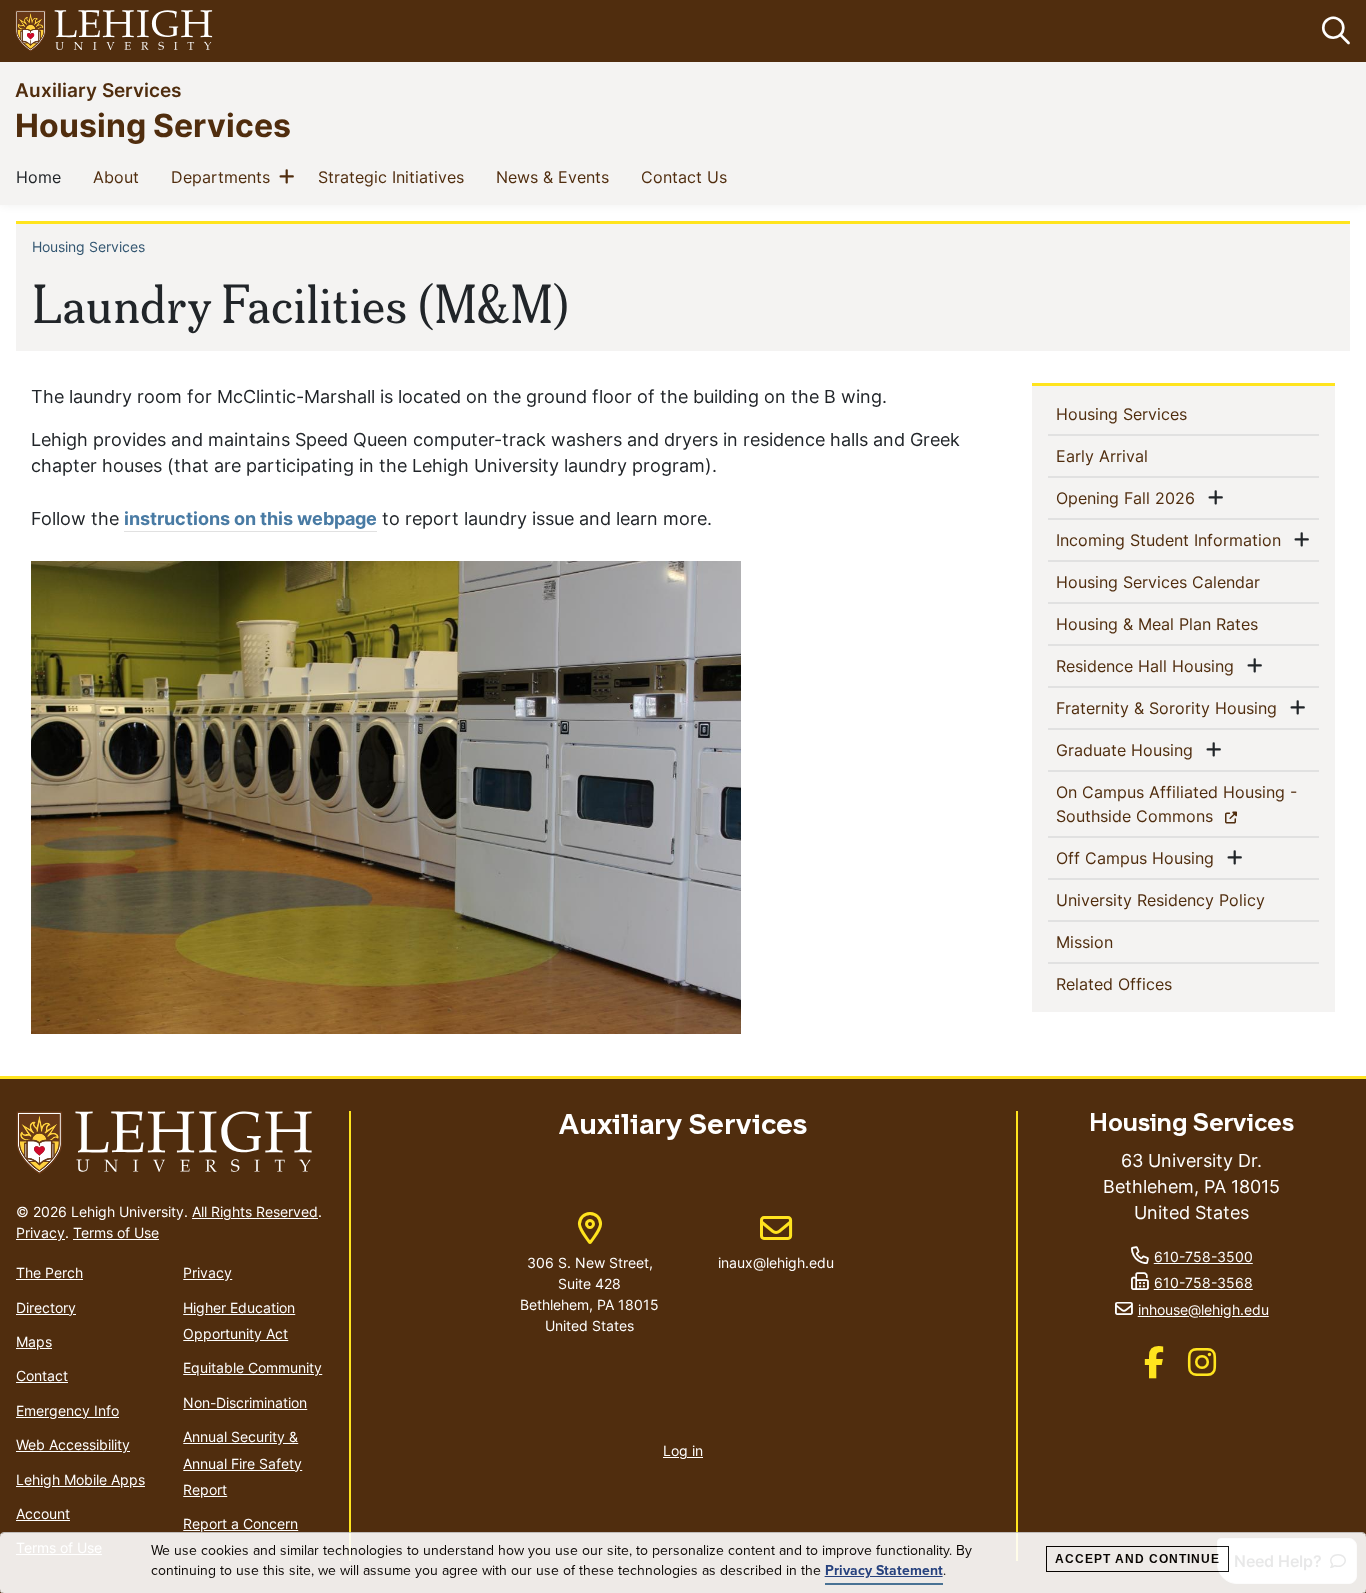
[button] (1332, 31)
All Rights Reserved (255, 1211)
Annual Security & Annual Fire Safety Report (242, 1463)
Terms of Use (116, 1232)
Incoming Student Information (1172, 539)
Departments (224, 176)
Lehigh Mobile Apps (80, 1479)
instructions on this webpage (250, 518)
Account (43, 1513)
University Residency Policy (1188, 899)
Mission (1117, 941)
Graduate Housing (1128, 749)
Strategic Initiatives (395, 176)
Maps (34, 1341)
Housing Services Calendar (1188, 581)
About (120, 176)
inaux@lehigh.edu (776, 1242)
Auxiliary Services (98, 89)
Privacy (40, 1232)
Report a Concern (240, 1523)
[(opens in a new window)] (115, 31)
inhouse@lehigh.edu (1203, 1309)
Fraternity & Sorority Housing (1170, 707)
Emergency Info (67, 1410)
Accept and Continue (1137, 1559)
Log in (683, 1450)
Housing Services (153, 124)
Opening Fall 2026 (1129, 497)
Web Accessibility (73, 1444)
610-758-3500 (1203, 1256)
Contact (42, 1375)
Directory (46, 1307)
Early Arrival (1134, 455)
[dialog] (683, 1563)
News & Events (556, 176)
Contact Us (688, 176)
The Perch (49, 1272)
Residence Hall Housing (1149, 665)
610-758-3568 (1203, 1282)
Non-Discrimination (245, 1402)
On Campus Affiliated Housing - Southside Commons (1176, 804)
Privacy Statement (884, 1571)
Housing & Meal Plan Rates (1188, 623)
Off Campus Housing (1139, 857)
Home (42, 176)
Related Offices (1146, 983)
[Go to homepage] (174, 1143)
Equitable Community (252, 1367)
